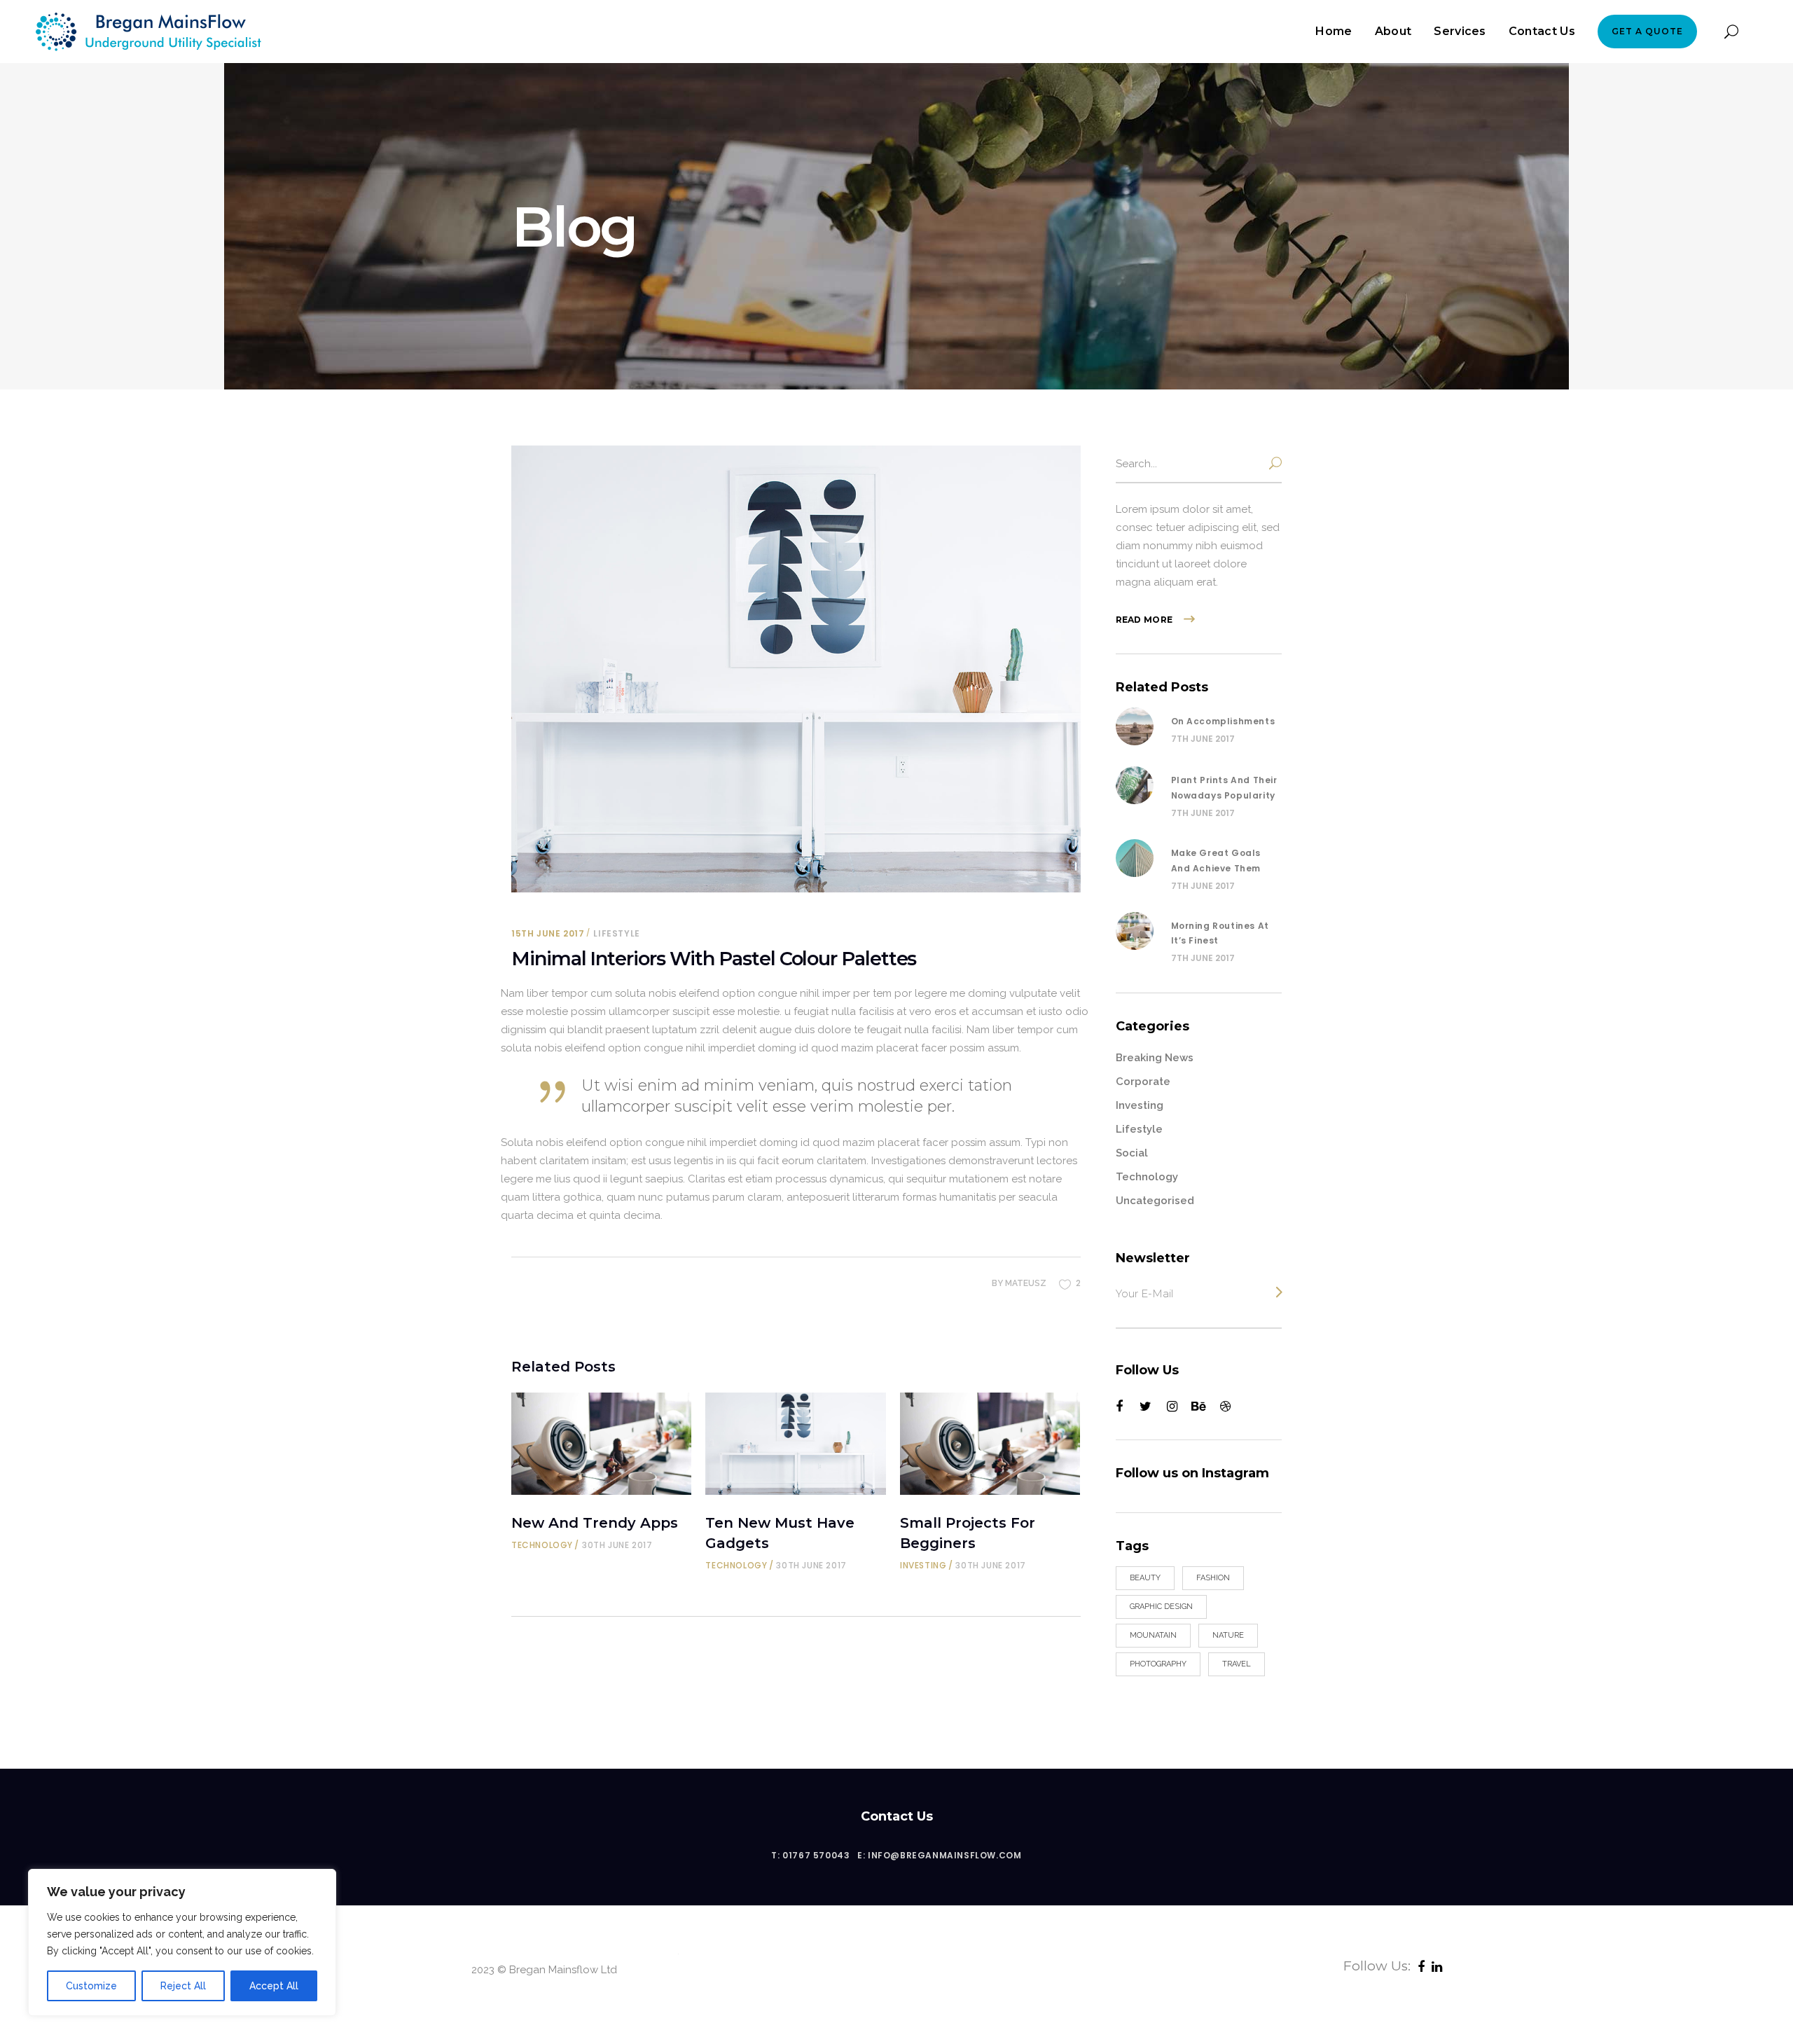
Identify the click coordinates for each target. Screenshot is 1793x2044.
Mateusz (1026, 1283)
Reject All (183, 1986)
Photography (1158, 1664)
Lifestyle (616, 933)
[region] (182, 1942)
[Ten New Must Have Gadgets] (795, 1444)
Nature (1228, 1635)
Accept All (274, 1986)
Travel (1237, 1664)
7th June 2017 (1203, 739)
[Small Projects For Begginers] (990, 1444)
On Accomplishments (1223, 721)
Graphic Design (1161, 1607)
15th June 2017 (548, 933)
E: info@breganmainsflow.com (939, 1855)
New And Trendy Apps (595, 1523)
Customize (91, 1986)
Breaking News (1155, 1058)
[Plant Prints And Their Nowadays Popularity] (1135, 785)
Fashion (1213, 1578)
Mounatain (1153, 1635)
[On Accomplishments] (1135, 726)
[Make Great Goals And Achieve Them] (1135, 858)
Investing (923, 1565)
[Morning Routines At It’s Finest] (1135, 931)
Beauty (1145, 1578)
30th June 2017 (617, 1545)
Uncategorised (1155, 1201)
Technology (542, 1545)
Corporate (1143, 1082)
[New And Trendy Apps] (601, 1444)
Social (1132, 1153)
